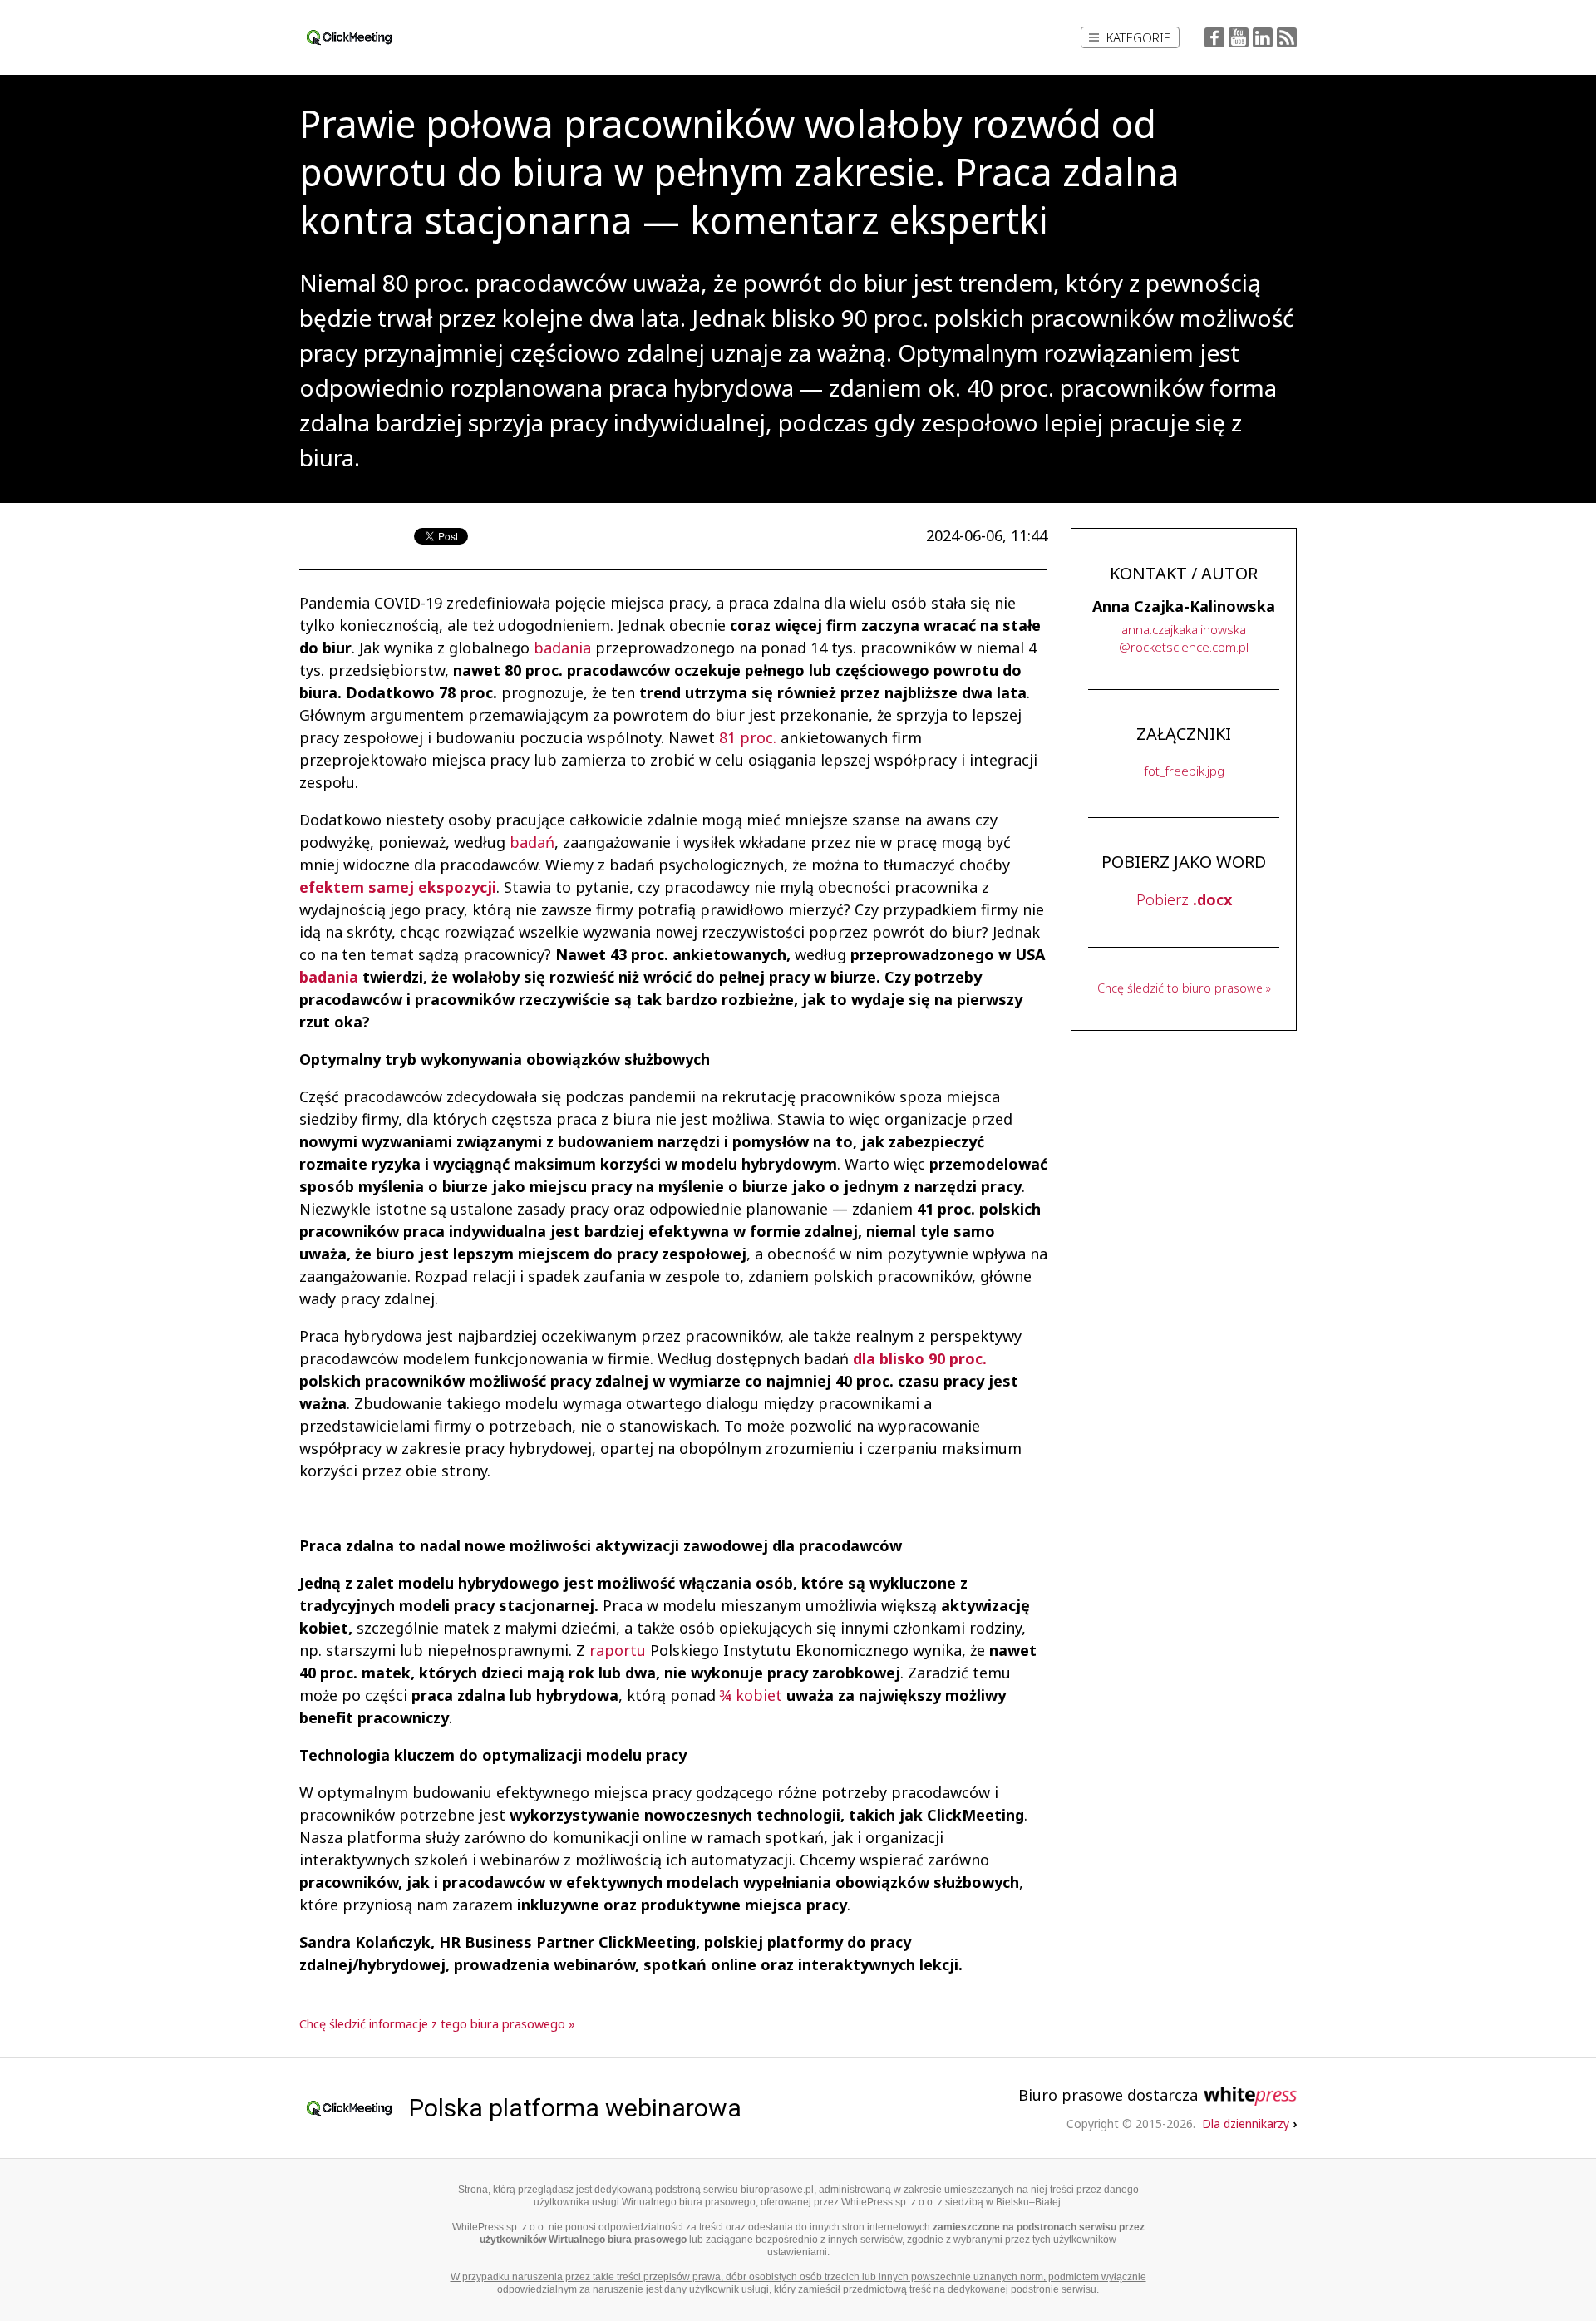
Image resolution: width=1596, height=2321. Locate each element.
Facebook (1214, 37)
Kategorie (1138, 37)
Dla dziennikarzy (1249, 2124)
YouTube (1239, 37)
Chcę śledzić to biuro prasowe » (1184, 988)
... (1184, 638)
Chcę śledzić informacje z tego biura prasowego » (437, 2024)
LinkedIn (1263, 37)
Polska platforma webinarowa (575, 2108)
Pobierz (1184, 899)
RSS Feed (1287, 37)
